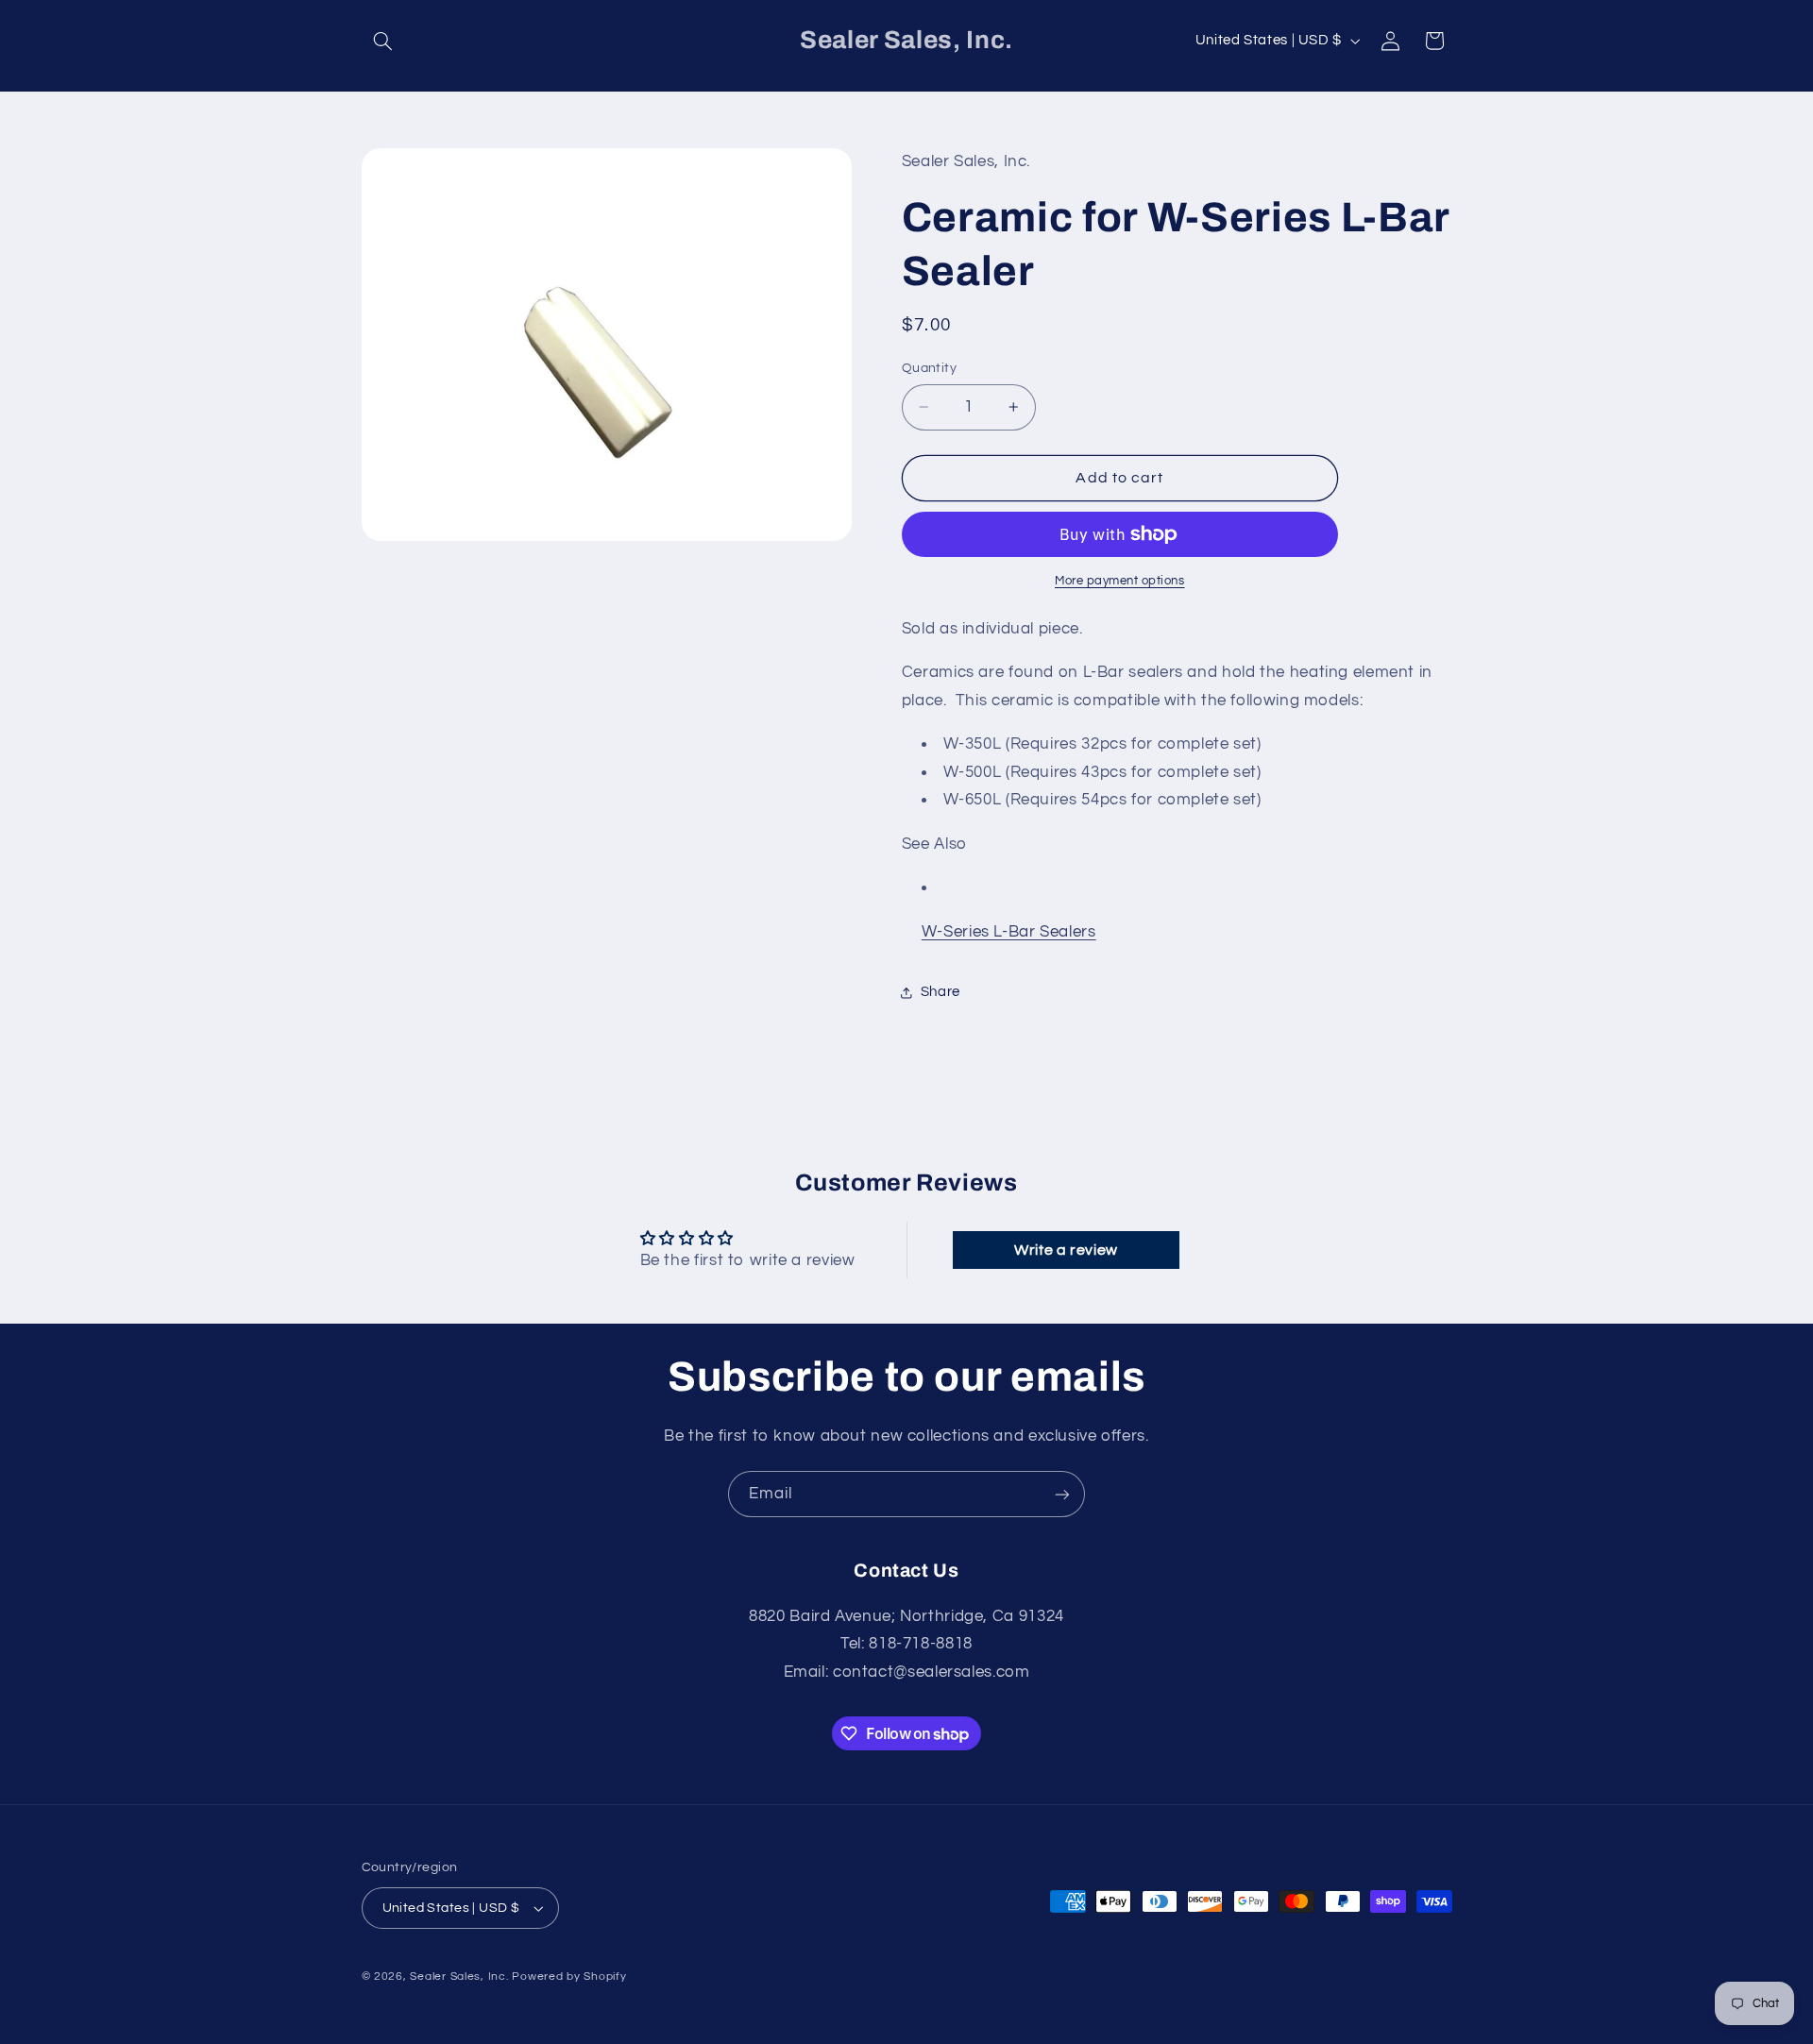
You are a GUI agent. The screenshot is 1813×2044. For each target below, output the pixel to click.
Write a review (1066, 1250)
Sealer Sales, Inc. (459, 1976)
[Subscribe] (1062, 1494)
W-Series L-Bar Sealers (1009, 932)
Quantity (929, 368)
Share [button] (940, 993)
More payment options (1120, 581)
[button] (383, 41)
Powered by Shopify (569, 1976)
